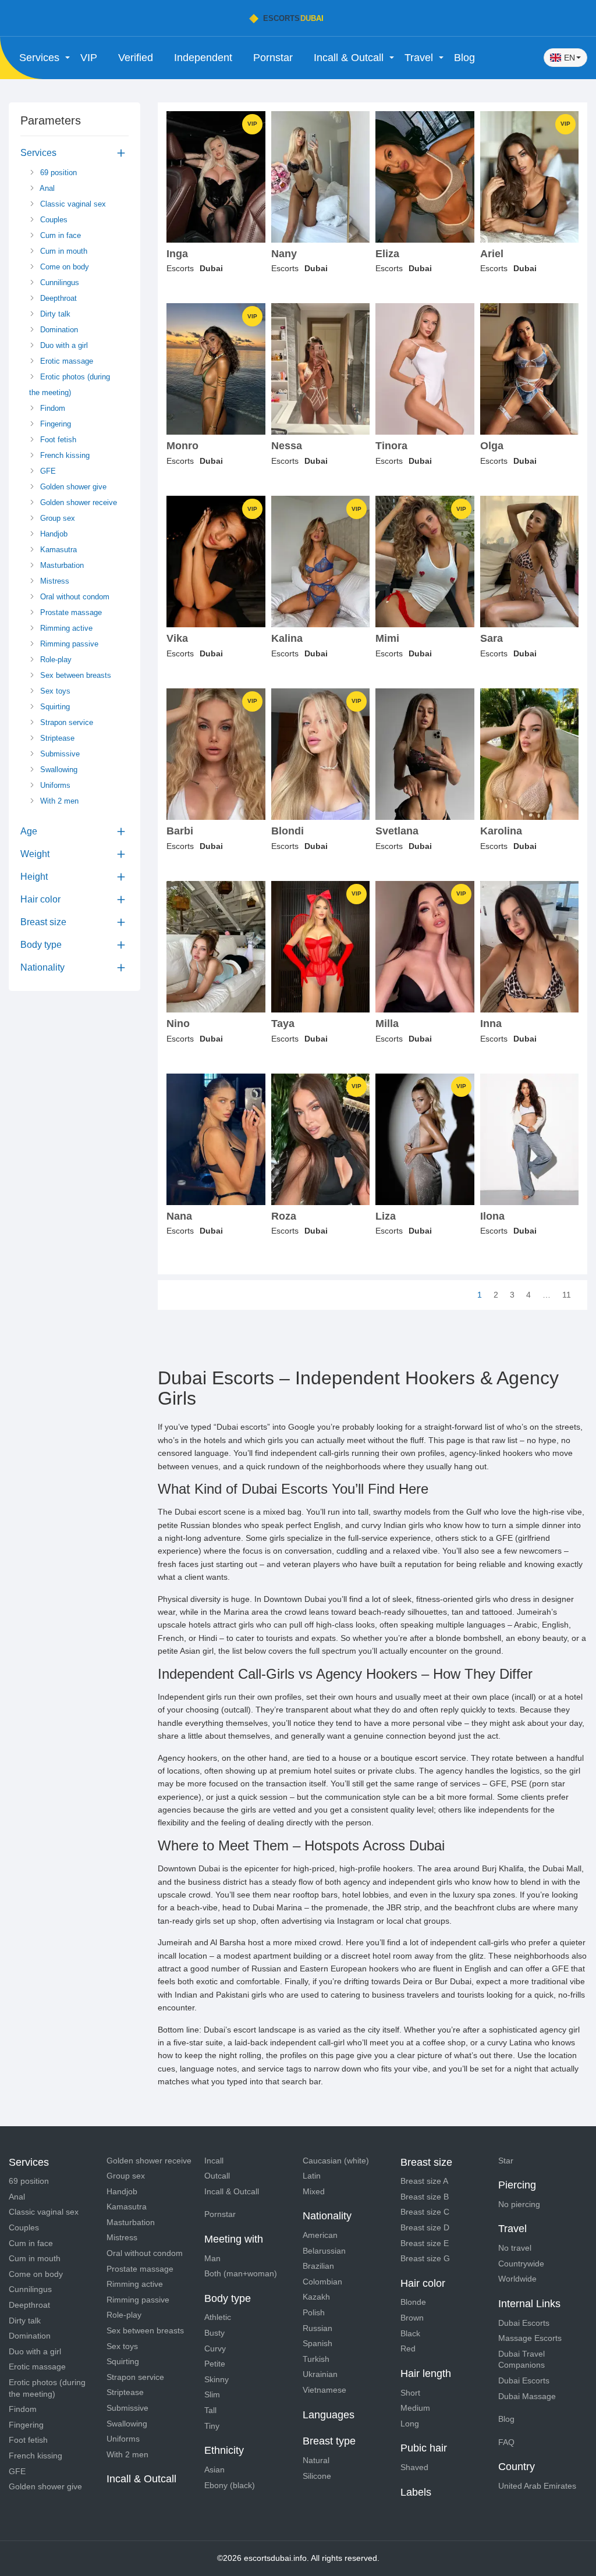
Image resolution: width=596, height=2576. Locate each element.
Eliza (387, 254)
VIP (89, 58)
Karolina (501, 831)
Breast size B (425, 2197)
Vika (177, 639)
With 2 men (58, 801)
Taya (283, 1024)
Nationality (42, 967)
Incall (214, 2161)
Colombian (322, 2282)
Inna (491, 1024)
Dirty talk (54, 314)
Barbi (180, 831)
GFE (47, 471)
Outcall (217, 2176)
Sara (492, 639)
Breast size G (425, 2258)
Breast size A (424, 2181)
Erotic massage (65, 361)
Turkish (316, 2359)
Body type (41, 945)
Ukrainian (320, 2374)
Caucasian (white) (336, 2161)
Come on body (63, 267)
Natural (316, 2460)
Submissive (59, 754)
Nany (284, 254)
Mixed (314, 2191)
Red (408, 2348)
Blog (464, 58)
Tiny (212, 2426)
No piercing (519, 2204)
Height (34, 877)
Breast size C (425, 2212)
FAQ (506, 2442)
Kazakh (316, 2297)
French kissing (64, 455)
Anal (46, 188)
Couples (53, 220)
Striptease (56, 738)
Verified (136, 58)
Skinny (217, 2379)
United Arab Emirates (537, 2486)
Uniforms (54, 785)
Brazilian (318, 2266)
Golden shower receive (77, 502)
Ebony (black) (230, 2485)
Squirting (54, 707)
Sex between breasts (74, 675)
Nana (179, 1216)
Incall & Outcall (232, 2191)
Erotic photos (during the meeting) (70, 385)
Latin (312, 2176)
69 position (57, 173)
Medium (415, 2408)
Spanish (317, 2343)
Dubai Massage (527, 2396)
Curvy (215, 2348)
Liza (386, 1216)
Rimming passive (68, 644)
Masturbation (61, 565)
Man (212, 2258)
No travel (515, 2248)
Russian (317, 2328)
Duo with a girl (63, 345)
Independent (203, 58)
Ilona (492, 1216)
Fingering (54, 424)
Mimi (387, 639)
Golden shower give (72, 487)
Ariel (492, 254)
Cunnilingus (58, 283)
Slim (212, 2394)
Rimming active (65, 628)
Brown (412, 2318)
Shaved (414, 2467)
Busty (214, 2333)
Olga (492, 446)
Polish (314, 2312)
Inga (177, 254)
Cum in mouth (63, 251)
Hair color (40, 899)
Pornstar (273, 58)
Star (506, 2161)
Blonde (413, 2302)
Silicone (317, 2476)
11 (567, 1295)
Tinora (391, 446)
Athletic (218, 2317)
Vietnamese (324, 2390)
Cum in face (59, 235)
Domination (58, 330)
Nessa (287, 446)
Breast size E (425, 2243)
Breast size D (425, 2227)
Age (29, 831)
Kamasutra (57, 550)
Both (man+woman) (241, 2273)
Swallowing (58, 770)
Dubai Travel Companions (521, 2360)
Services (38, 153)
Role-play (55, 660)
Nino (178, 1024)
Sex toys (54, 691)
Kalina (287, 639)
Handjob (53, 534)
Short (410, 2393)
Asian (214, 2470)
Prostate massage (70, 612)
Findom (52, 408)
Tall (210, 2410)
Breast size (43, 922)
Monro (182, 446)
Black (410, 2333)
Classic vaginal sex (72, 204)
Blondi (288, 831)
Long (410, 2424)
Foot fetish (57, 440)
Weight (35, 854)
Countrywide (521, 2264)
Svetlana (397, 831)
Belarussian (324, 2251)
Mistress (54, 581)
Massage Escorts (530, 2338)
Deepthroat (57, 298)
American (320, 2235)
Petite (215, 2364)
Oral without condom (74, 597)
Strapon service (65, 722)
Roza (284, 1216)
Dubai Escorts (524, 2323)
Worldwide (517, 2279)
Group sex (56, 518)
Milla (387, 1024)
